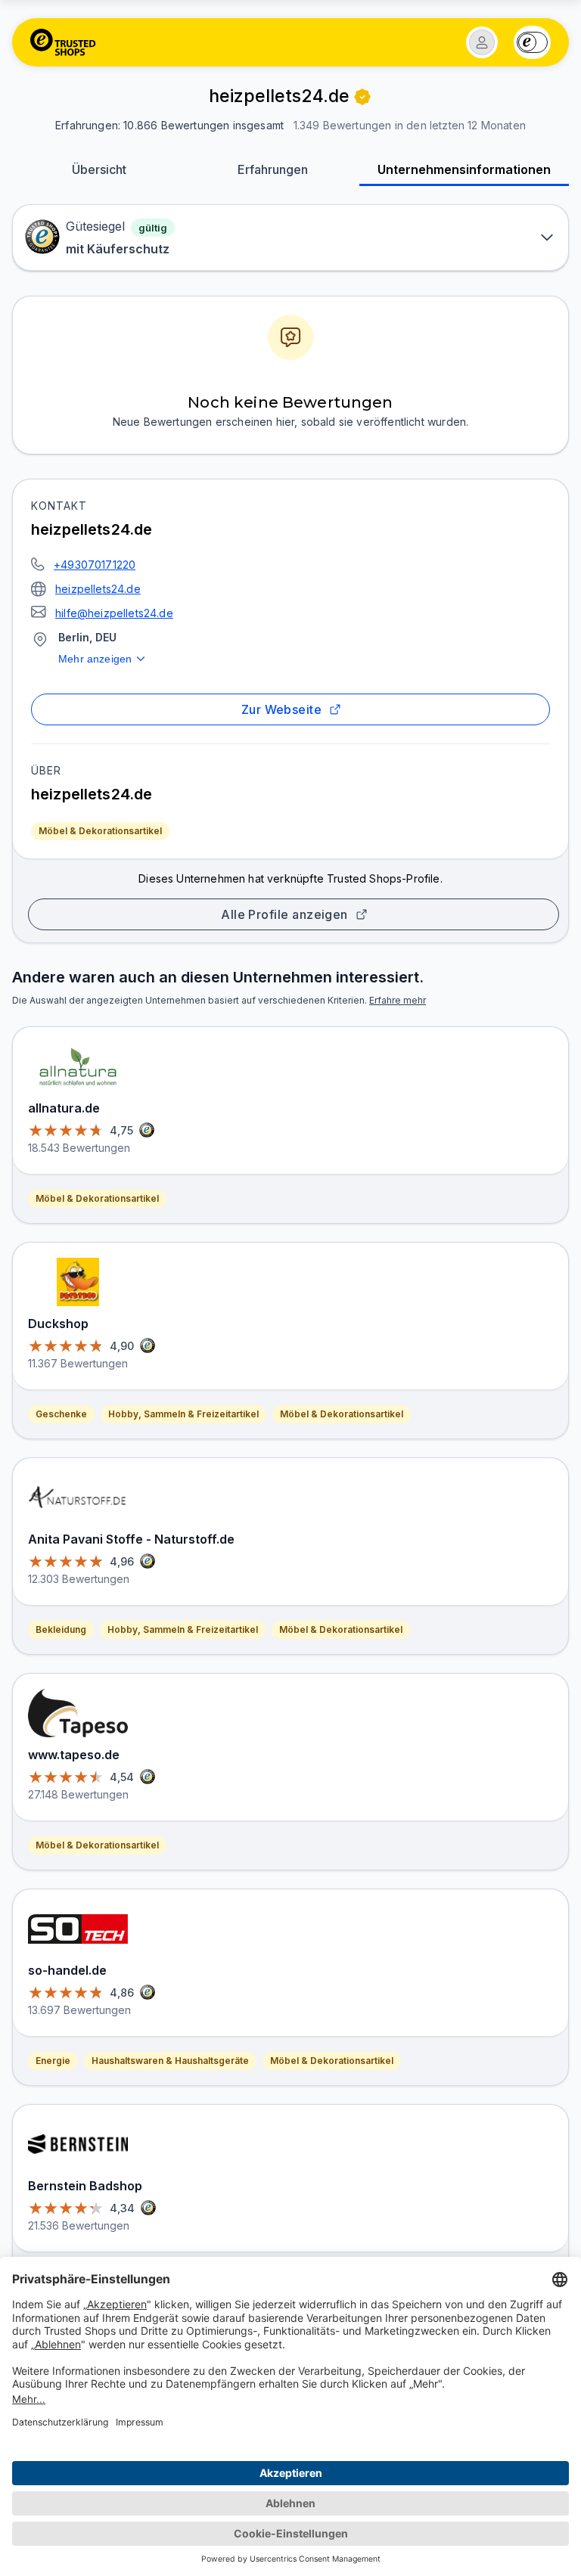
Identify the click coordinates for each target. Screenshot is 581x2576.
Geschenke (61, 1414)
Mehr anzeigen (95, 659)
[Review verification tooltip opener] (362, 97)
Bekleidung (61, 1629)
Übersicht (99, 169)
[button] (482, 42)
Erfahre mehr (398, 1000)
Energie (53, 2061)
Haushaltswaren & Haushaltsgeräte (170, 2061)
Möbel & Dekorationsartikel (100, 831)
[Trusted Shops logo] (63, 42)
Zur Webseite (282, 709)
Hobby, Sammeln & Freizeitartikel (183, 1414)
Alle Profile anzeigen (284, 914)
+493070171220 (95, 565)
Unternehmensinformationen (464, 169)
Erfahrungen (273, 169)
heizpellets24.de (98, 589)
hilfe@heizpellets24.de (114, 613)
